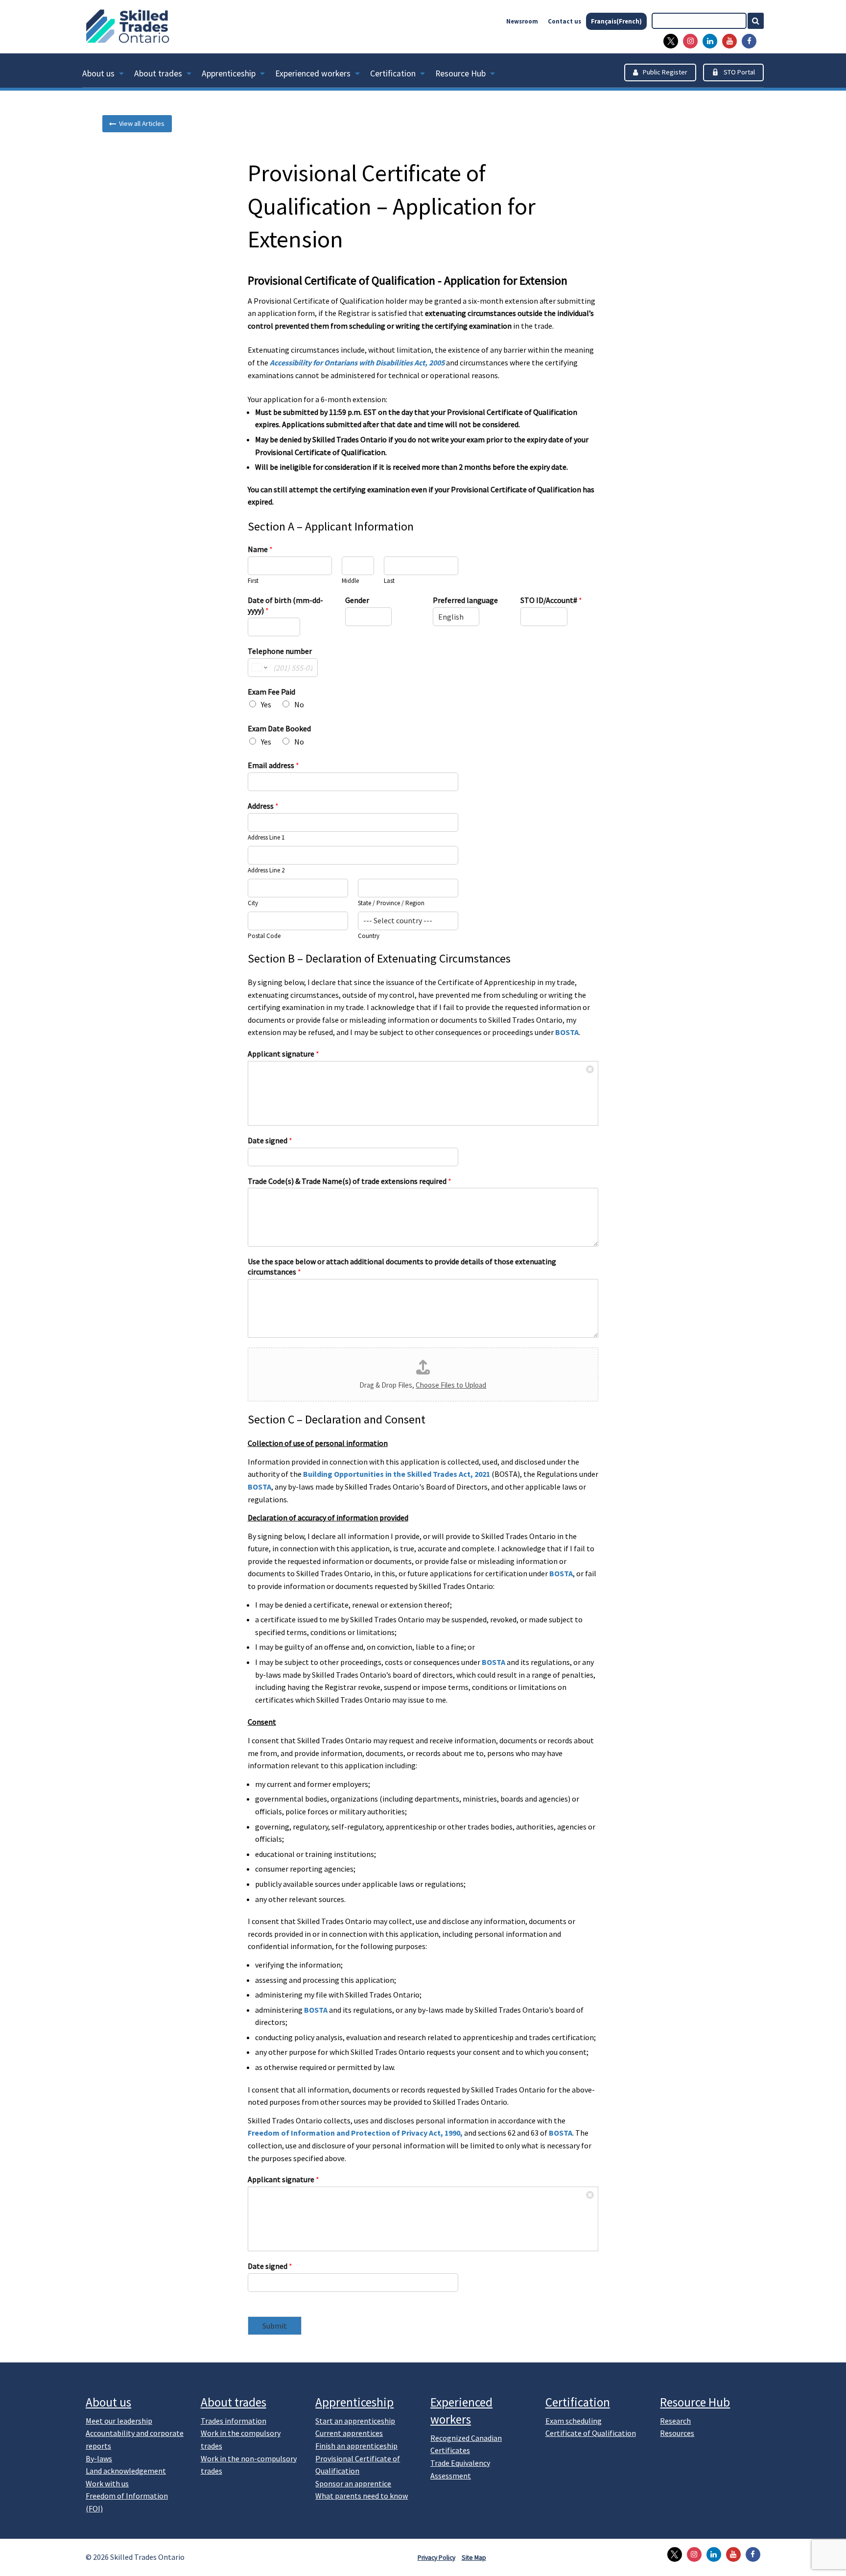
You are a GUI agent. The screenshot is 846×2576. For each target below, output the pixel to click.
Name (260, 549)
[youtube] (727, 41)
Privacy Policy (436, 2558)
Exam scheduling (574, 2421)
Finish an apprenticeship (356, 2446)
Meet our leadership (119, 2421)
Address (263, 806)
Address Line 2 (266, 870)
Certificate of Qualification (591, 2433)
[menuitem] (108, 75)
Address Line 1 (266, 838)
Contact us (564, 21)
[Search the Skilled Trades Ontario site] (760, 21)
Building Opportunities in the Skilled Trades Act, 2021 (397, 1474)
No (299, 704)
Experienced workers (313, 73)
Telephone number (280, 651)
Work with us (107, 2483)
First (253, 581)
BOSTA (567, 1032)
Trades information (234, 2421)
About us (98, 73)
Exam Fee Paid (271, 692)
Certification (393, 73)
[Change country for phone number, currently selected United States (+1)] (259, 668)
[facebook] (747, 41)
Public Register (665, 72)
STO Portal (739, 72)
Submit (275, 2326)
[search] (699, 21)
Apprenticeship (229, 73)
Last (389, 581)
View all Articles (140, 123)
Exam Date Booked (279, 728)
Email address (273, 765)
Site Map (474, 2558)
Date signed (270, 1140)
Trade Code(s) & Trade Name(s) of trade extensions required (350, 1181)
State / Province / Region (391, 903)
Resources (677, 2433)
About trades (158, 73)
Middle (350, 581)
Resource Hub (460, 73)
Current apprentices (349, 2433)
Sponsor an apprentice (353, 2483)
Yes (266, 704)
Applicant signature (283, 1054)
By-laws (99, 2458)
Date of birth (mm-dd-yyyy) (285, 605)
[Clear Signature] (590, 1069)
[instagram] (688, 41)
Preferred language (465, 600)
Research (675, 2421)
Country (369, 936)
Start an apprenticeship (355, 2421)
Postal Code (264, 936)
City (253, 903)
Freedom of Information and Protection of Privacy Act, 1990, (355, 2133)
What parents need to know (362, 2496)
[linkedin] (707, 41)
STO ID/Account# (551, 600)
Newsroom (522, 21)
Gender (357, 600)
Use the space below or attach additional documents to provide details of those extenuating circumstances (402, 1266)
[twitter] (668, 41)
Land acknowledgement (126, 2471)
